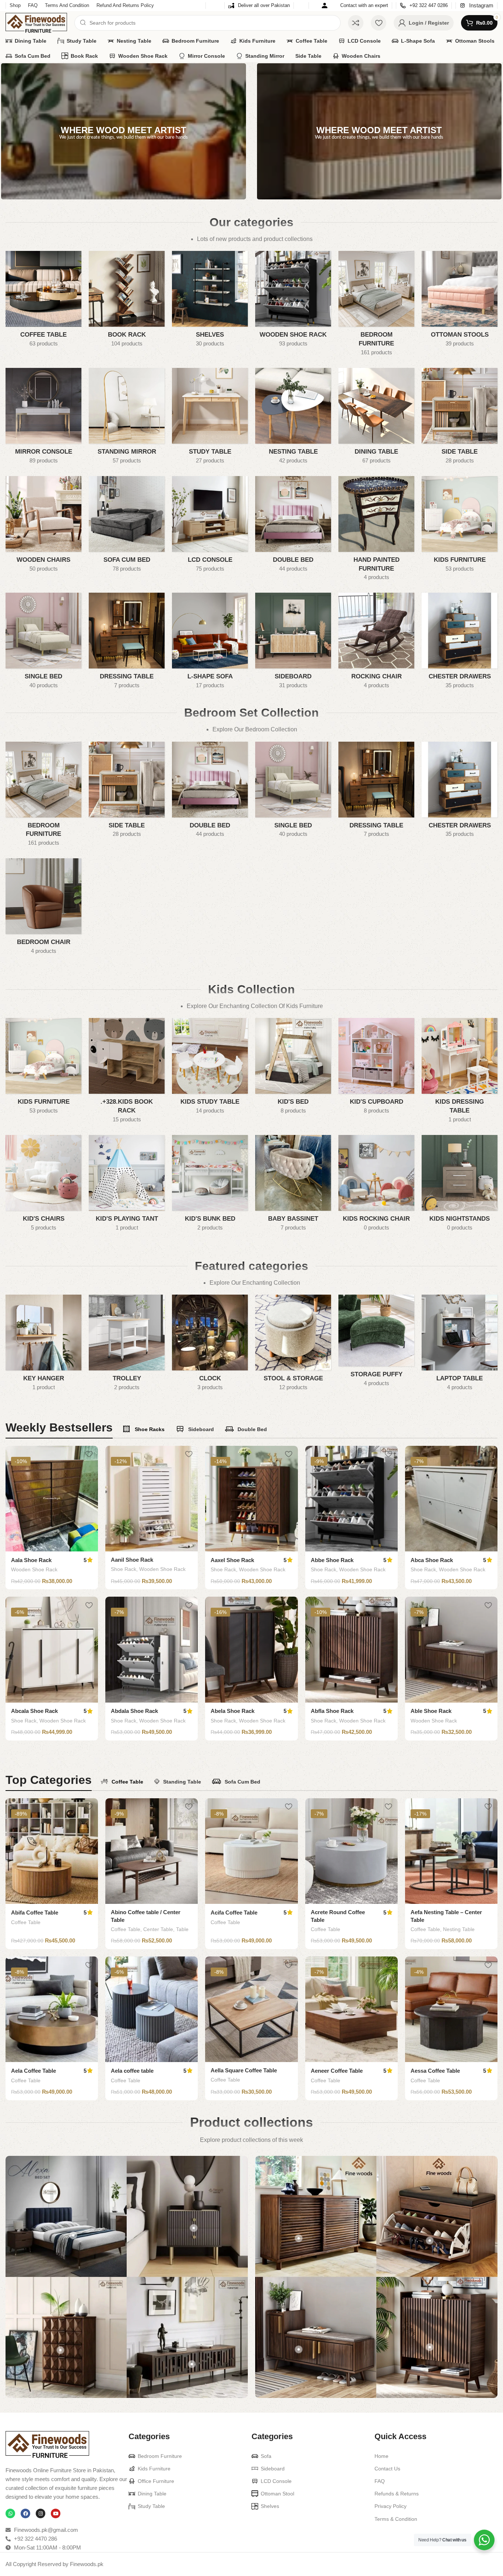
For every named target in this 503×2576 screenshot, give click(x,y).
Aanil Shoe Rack (132, 1560)
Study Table (151, 2506)
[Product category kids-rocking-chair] (376, 1185)
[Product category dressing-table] (127, 643)
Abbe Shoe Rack (332, 1560)
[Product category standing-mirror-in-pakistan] (127, 418)
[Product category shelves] (210, 301)
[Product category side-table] (460, 418)
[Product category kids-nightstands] (460, 1185)
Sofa (266, 2456)
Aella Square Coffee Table (244, 2070)
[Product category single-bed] (43, 643)
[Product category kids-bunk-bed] (210, 1185)
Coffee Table (26, 1922)
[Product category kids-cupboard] (376, 1068)
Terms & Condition (396, 2519)
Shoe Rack (124, 1569)
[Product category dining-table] (376, 418)
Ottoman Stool (277, 2494)
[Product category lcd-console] (210, 526)
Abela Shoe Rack (233, 1711)
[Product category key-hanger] (43, 1345)
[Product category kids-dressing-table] (460, 1073)
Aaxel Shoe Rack (232, 1560)
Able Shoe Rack (431, 1711)
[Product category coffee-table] (43, 301)
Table (182, 1929)
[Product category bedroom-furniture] (376, 306)
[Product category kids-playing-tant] (127, 1185)
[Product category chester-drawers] (460, 643)
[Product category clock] (210, 1345)
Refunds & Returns (397, 2494)
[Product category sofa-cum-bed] (127, 526)
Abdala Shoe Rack (134, 1711)
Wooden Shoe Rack (34, 1569)
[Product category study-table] (210, 418)
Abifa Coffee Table (35, 1913)
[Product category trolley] (127, 1345)
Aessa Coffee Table (435, 2071)
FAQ (380, 2481)
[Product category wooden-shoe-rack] (293, 301)
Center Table (158, 1929)
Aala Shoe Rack (31, 1560)
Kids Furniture (154, 2469)
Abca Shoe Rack (432, 1560)
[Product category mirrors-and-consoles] (43, 418)
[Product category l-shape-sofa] (210, 643)
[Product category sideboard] (293, 643)
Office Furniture (156, 2481)
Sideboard (273, 2469)
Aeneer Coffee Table (337, 2071)
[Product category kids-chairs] (43, 1185)
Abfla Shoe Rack (332, 1711)
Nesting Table (459, 1929)
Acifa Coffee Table (234, 1913)
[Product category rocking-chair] (376, 643)
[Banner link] (124, 131)
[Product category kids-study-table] (210, 1068)
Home (381, 2456)
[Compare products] (356, 23)
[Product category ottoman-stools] (460, 301)
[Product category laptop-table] (460, 1345)
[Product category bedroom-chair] (43, 909)
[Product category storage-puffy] (376, 1343)
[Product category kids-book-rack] (127, 1073)
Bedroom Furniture (160, 2456)
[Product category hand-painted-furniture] (376, 531)
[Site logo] (36, 22)
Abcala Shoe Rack (34, 1711)
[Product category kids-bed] (293, 1068)
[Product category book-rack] (127, 301)
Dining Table (152, 2494)
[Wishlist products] (379, 23)
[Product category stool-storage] (293, 1345)
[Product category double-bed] (293, 526)
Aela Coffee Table (34, 2071)
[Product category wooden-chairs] (43, 526)
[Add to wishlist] (89, 1454)
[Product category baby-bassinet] (293, 1185)
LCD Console (276, 2481)
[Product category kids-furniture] (460, 526)
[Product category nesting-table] (293, 418)
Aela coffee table (132, 2071)
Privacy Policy (391, 2506)
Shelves (270, 2506)
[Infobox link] (259, 6)
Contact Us (387, 2469)
